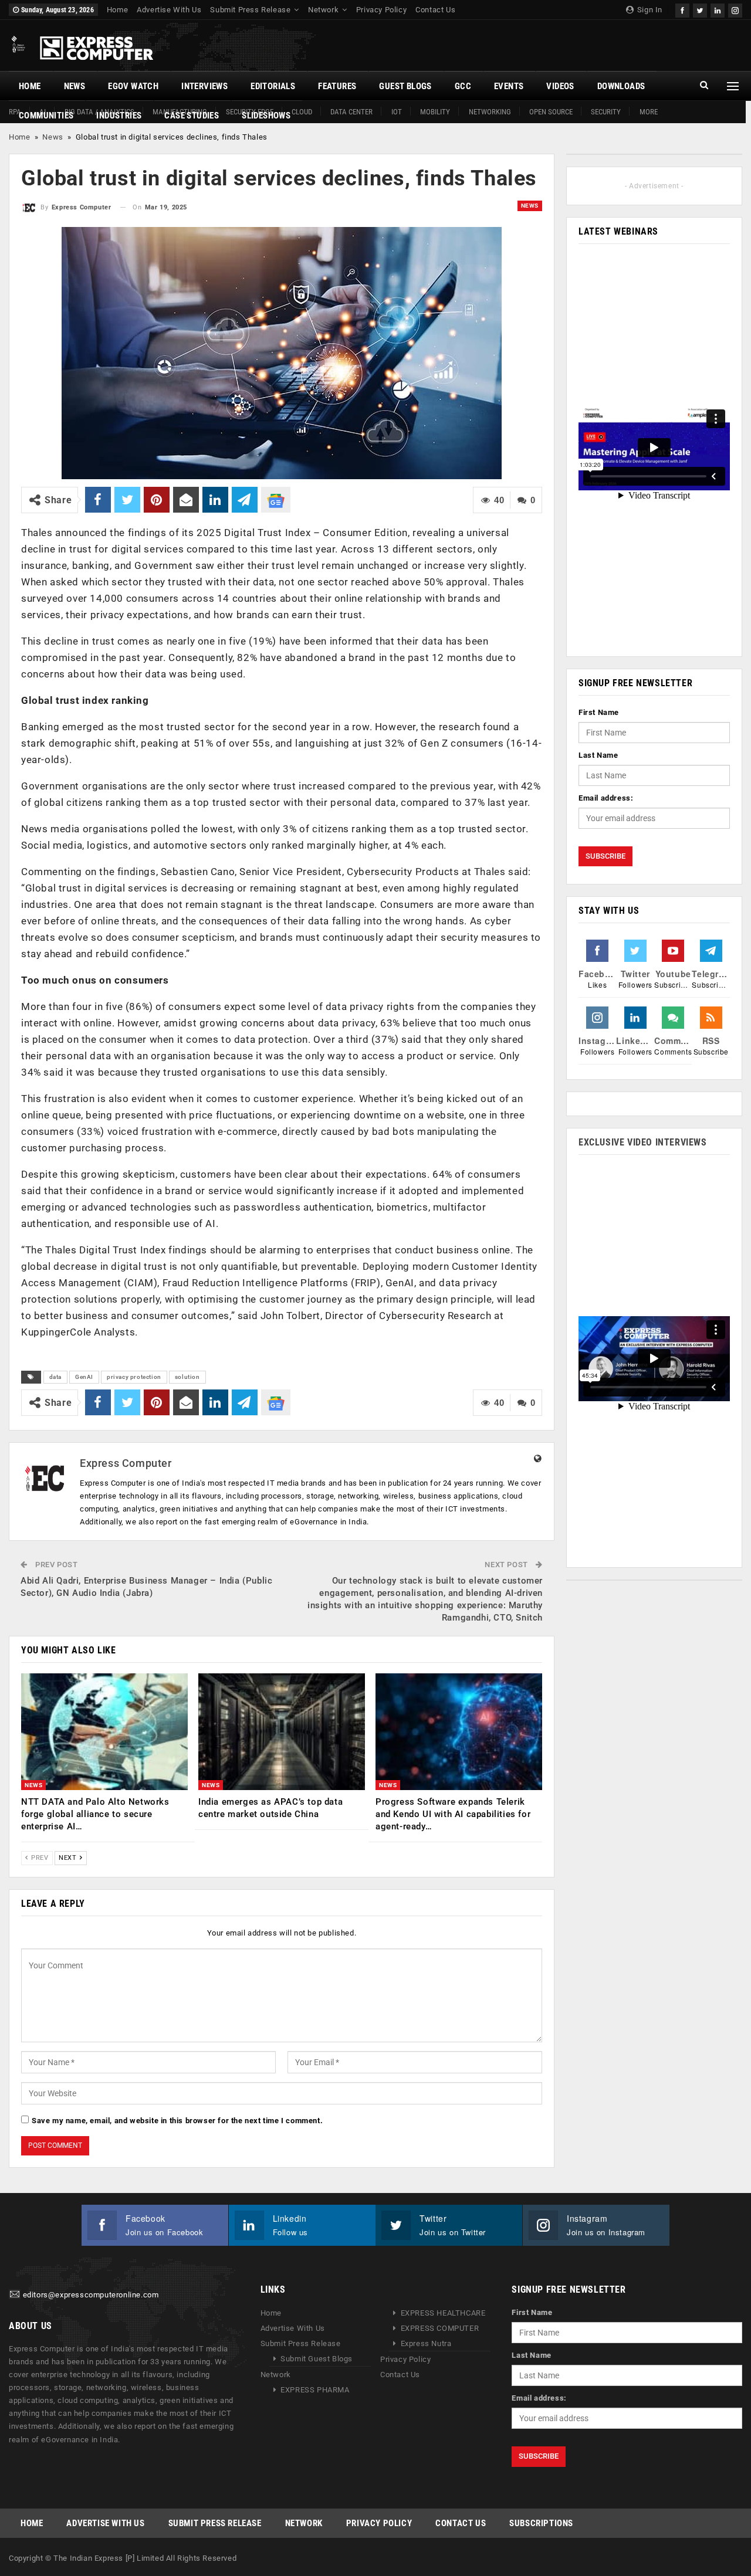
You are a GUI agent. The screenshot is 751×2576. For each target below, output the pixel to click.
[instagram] (735, 9)
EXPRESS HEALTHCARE (443, 2313)
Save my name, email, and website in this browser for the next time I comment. (177, 2121)
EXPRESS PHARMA (315, 2390)
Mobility (435, 112)
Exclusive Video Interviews (643, 1142)
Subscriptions (541, 2523)
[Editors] (15, 2295)
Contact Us (435, 10)
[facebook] (682, 9)
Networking (490, 112)
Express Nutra (426, 2343)
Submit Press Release (250, 10)
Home (117, 10)
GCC (463, 86)
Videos (560, 86)
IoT (397, 112)
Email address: (606, 798)
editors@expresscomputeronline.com (91, 2295)
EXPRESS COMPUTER (440, 2328)
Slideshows (266, 116)
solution (187, 1377)
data (55, 1377)
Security (606, 112)
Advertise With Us (169, 10)
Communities (46, 116)
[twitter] (700, 9)
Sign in (649, 10)
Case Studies (192, 116)
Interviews (204, 86)
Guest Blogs (405, 86)
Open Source (551, 112)
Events (509, 86)
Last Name (598, 755)
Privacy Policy (381, 10)
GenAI (84, 1377)
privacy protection (134, 1377)
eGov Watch (133, 86)
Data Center (351, 112)
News (75, 86)
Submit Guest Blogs (317, 2359)
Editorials (273, 86)
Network (323, 10)
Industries (119, 116)
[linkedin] (718, 9)
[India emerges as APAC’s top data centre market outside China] (282, 1732)
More (649, 112)
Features (337, 86)
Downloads (621, 86)
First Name (599, 712)
